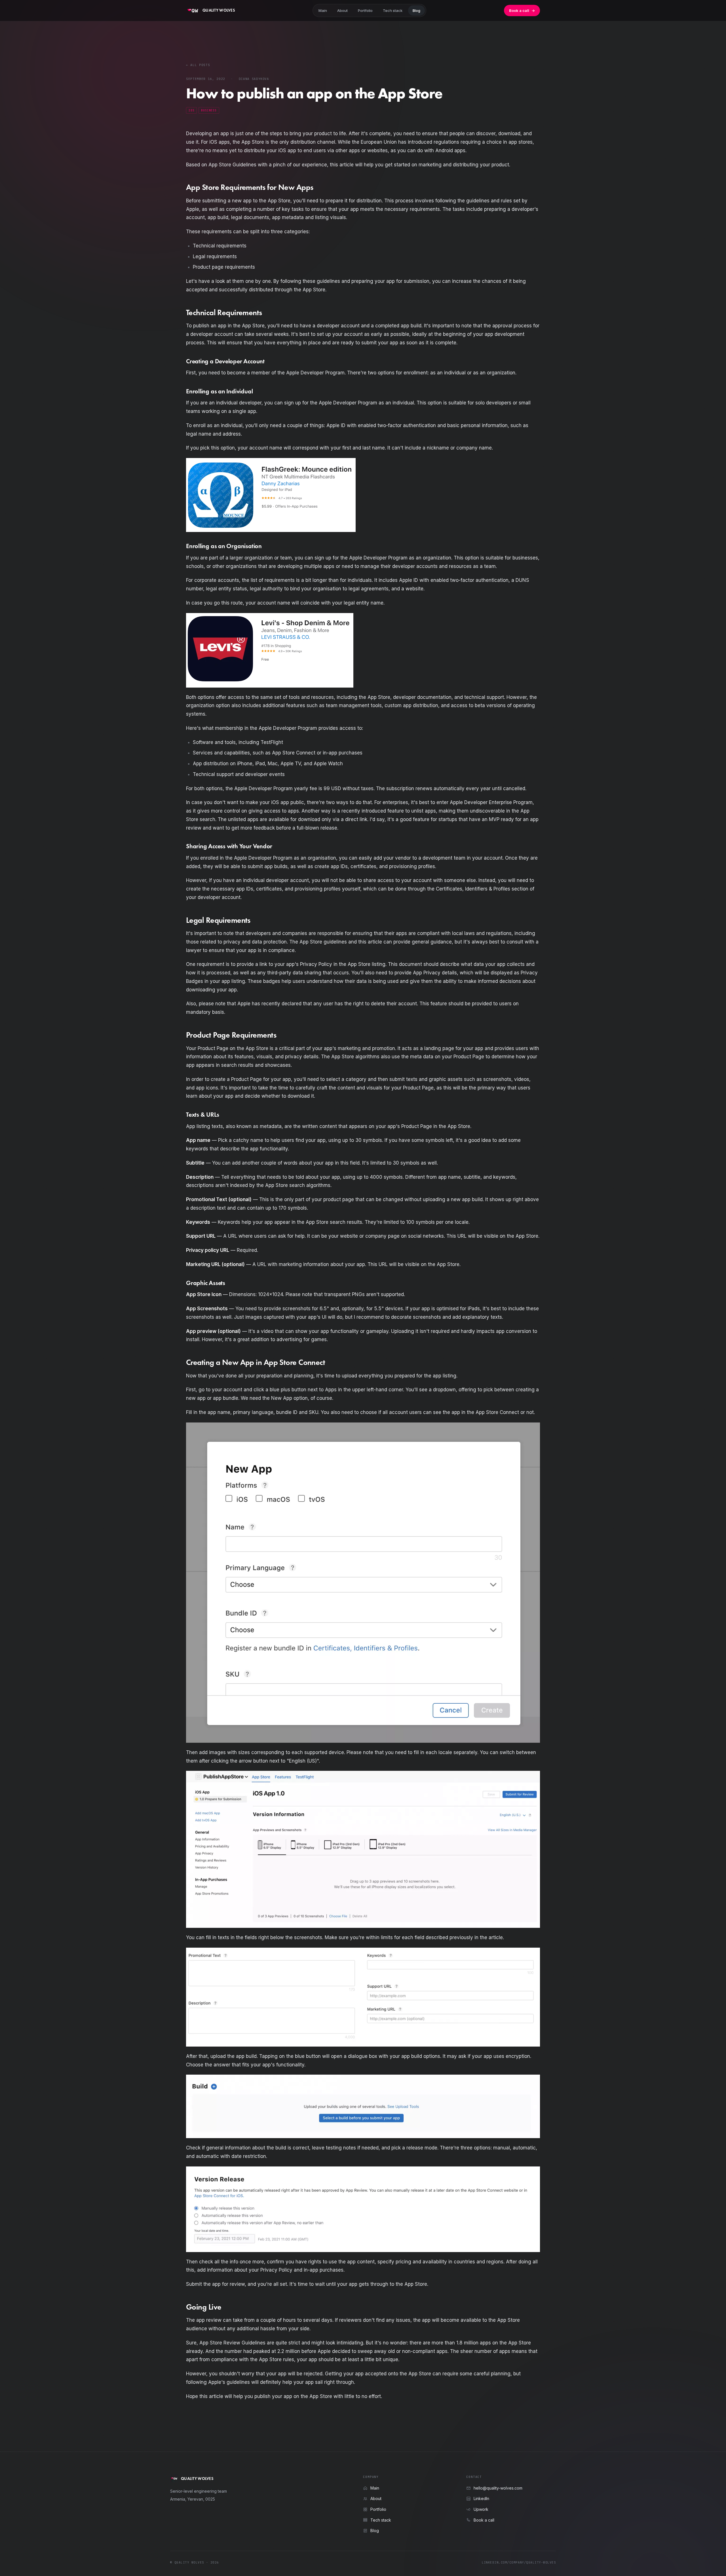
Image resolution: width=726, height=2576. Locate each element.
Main (323, 10)
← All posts (198, 65)
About (342, 10)
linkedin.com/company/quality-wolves (519, 2562)
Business (209, 110)
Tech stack (393, 10)
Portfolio (365, 10)
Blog (416, 10)
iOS (191, 110)
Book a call (522, 10)
